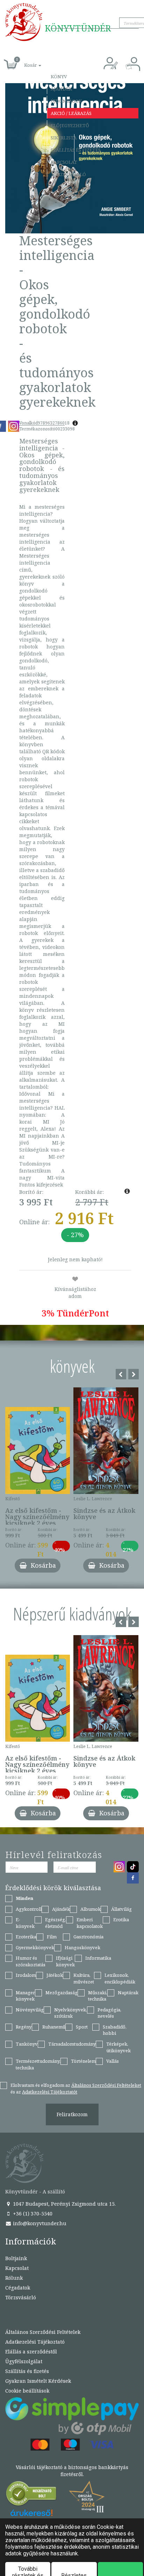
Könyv (59, 77)
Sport (82, 2027)
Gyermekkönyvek (35, 1947)
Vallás (113, 2061)
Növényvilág (30, 2010)
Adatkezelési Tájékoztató (35, 2342)
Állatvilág (121, 1909)
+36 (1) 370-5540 (32, 2214)
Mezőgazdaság (62, 1993)
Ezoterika (26, 1937)
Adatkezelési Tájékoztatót (50, 2092)
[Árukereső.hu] (31, 2495)
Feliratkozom (72, 2114)
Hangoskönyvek (82, 1947)
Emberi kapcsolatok (90, 1923)
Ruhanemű (54, 2027)
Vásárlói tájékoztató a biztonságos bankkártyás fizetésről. (72, 2471)
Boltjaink (16, 2258)
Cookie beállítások (27, 2391)
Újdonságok (66, 101)
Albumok (91, 1909)
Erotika (121, 1920)
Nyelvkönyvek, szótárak (71, 2013)
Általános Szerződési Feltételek (43, 2332)
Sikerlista (64, 138)
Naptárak (128, 1993)
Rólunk (14, 2278)
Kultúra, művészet (84, 1978)
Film (52, 1937)
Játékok (55, 1975)
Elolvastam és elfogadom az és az (76, 2088)
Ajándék (61, 89)
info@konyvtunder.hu (39, 2223)
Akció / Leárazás (71, 113)
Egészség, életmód (56, 1923)
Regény (24, 2027)
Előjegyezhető (70, 125)
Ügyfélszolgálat (24, 2361)
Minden (24, 1898)
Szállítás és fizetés (76, 150)
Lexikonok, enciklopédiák (120, 1978)
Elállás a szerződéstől (31, 2352)
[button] (25, 61)
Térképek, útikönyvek (118, 2047)
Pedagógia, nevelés (109, 2013)
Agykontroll (29, 1909)
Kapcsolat (64, 162)
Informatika (98, 1958)
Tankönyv (27, 2044)
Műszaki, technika (98, 1996)
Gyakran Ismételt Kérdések (38, 2381)
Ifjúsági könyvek (65, 1961)
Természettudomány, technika (38, 2064)
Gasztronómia (88, 1937)
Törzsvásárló (68, 174)
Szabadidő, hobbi (115, 2030)
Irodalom (26, 1975)
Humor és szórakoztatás (31, 1961)
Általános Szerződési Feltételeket (106, 2085)
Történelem (83, 2061)
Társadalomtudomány (72, 2044)
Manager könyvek (25, 1996)
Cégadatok (18, 2288)
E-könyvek (25, 1923)
